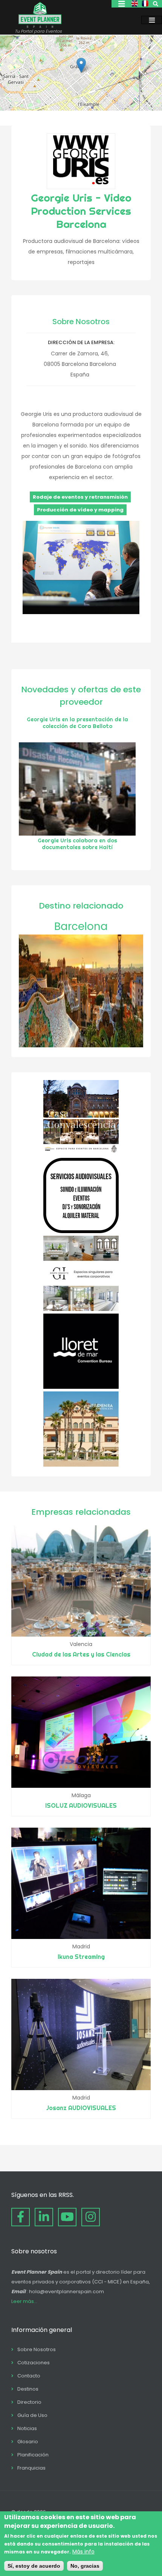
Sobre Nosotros (37, 2349)
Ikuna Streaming (81, 1957)
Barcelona (81, 926)
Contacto (29, 2376)
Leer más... (24, 2301)
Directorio (29, 2402)
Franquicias (31, 2468)
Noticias (27, 2428)
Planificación (33, 2455)
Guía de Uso (32, 2415)
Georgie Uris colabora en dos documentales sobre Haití (77, 844)
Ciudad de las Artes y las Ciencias (81, 1654)
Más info (83, 2552)
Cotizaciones (34, 2363)
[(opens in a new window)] (81, 1153)
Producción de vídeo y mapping (80, 510)
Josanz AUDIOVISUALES (81, 2108)
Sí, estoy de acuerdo (34, 2566)
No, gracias (85, 2566)
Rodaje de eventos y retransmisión (80, 497)
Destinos (28, 2389)
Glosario (28, 2442)
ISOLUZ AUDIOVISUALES (81, 1805)
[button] (81, 65)
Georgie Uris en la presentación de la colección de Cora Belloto (77, 723)
